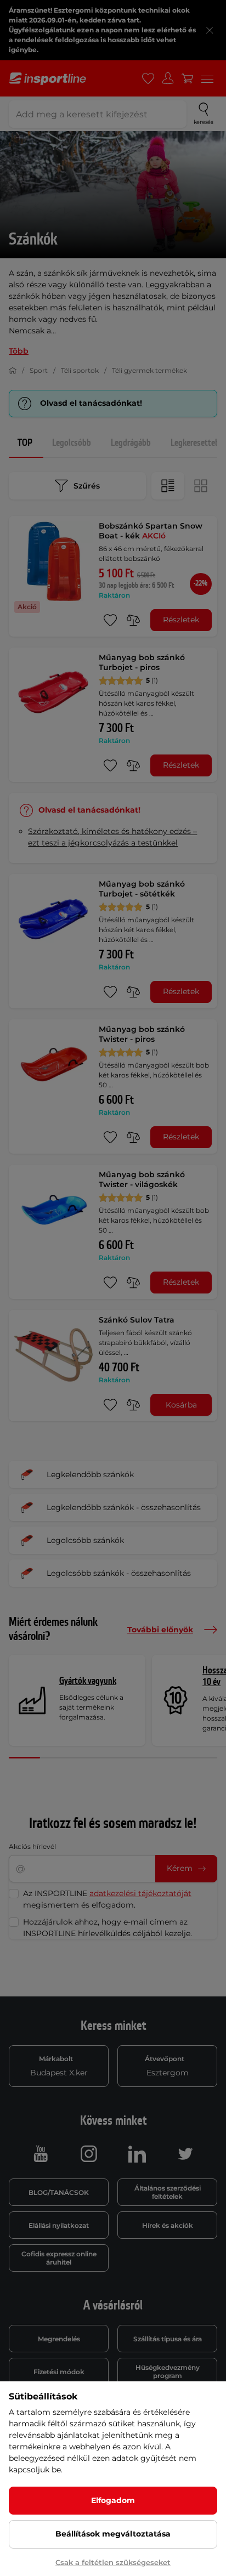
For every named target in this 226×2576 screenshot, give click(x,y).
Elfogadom (113, 2500)
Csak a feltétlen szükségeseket (113, 2562)
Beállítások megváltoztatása (113, 2534)
